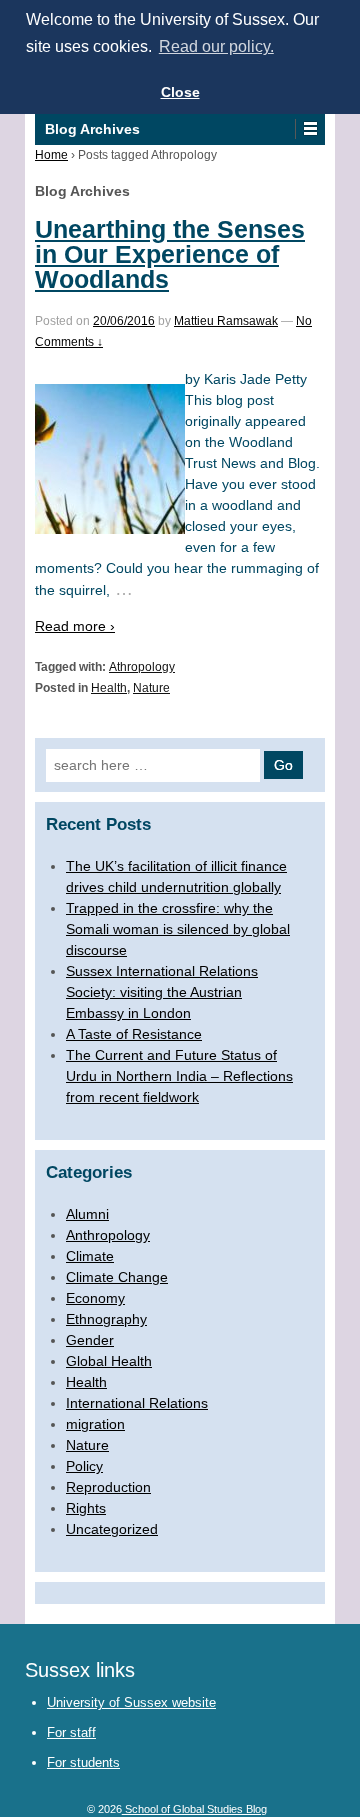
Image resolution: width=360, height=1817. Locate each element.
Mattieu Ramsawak (226, 321)
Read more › (75, 626)
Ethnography (106, 1319)
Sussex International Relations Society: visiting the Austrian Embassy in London (162, 992)
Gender (90, 1340)
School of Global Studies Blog (194, 1809)
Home (51, 155)
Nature (151, 688)
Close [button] (180, 92)
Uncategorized (112, 1529)
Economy (95, 1298)
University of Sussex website (131, 1702)
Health (109, 688)
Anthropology (108, 1235)
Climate (90, 1256)
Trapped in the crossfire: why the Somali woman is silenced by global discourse (178, 929)
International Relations (137, 1403)
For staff (71, 1732)
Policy (84, 1466)
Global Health (109, 1361)
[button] (309, 129)
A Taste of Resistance (134, 1034)
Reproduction (108, 1487)
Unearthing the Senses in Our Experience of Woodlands (170, 254)
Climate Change (117, 1277)
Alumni (87, 1214)
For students (83, 1762)
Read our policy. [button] (216, 46)
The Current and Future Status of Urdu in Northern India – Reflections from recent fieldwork (179, 1076)
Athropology (142, 667)
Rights (86, 1508)
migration (95, 1424)
